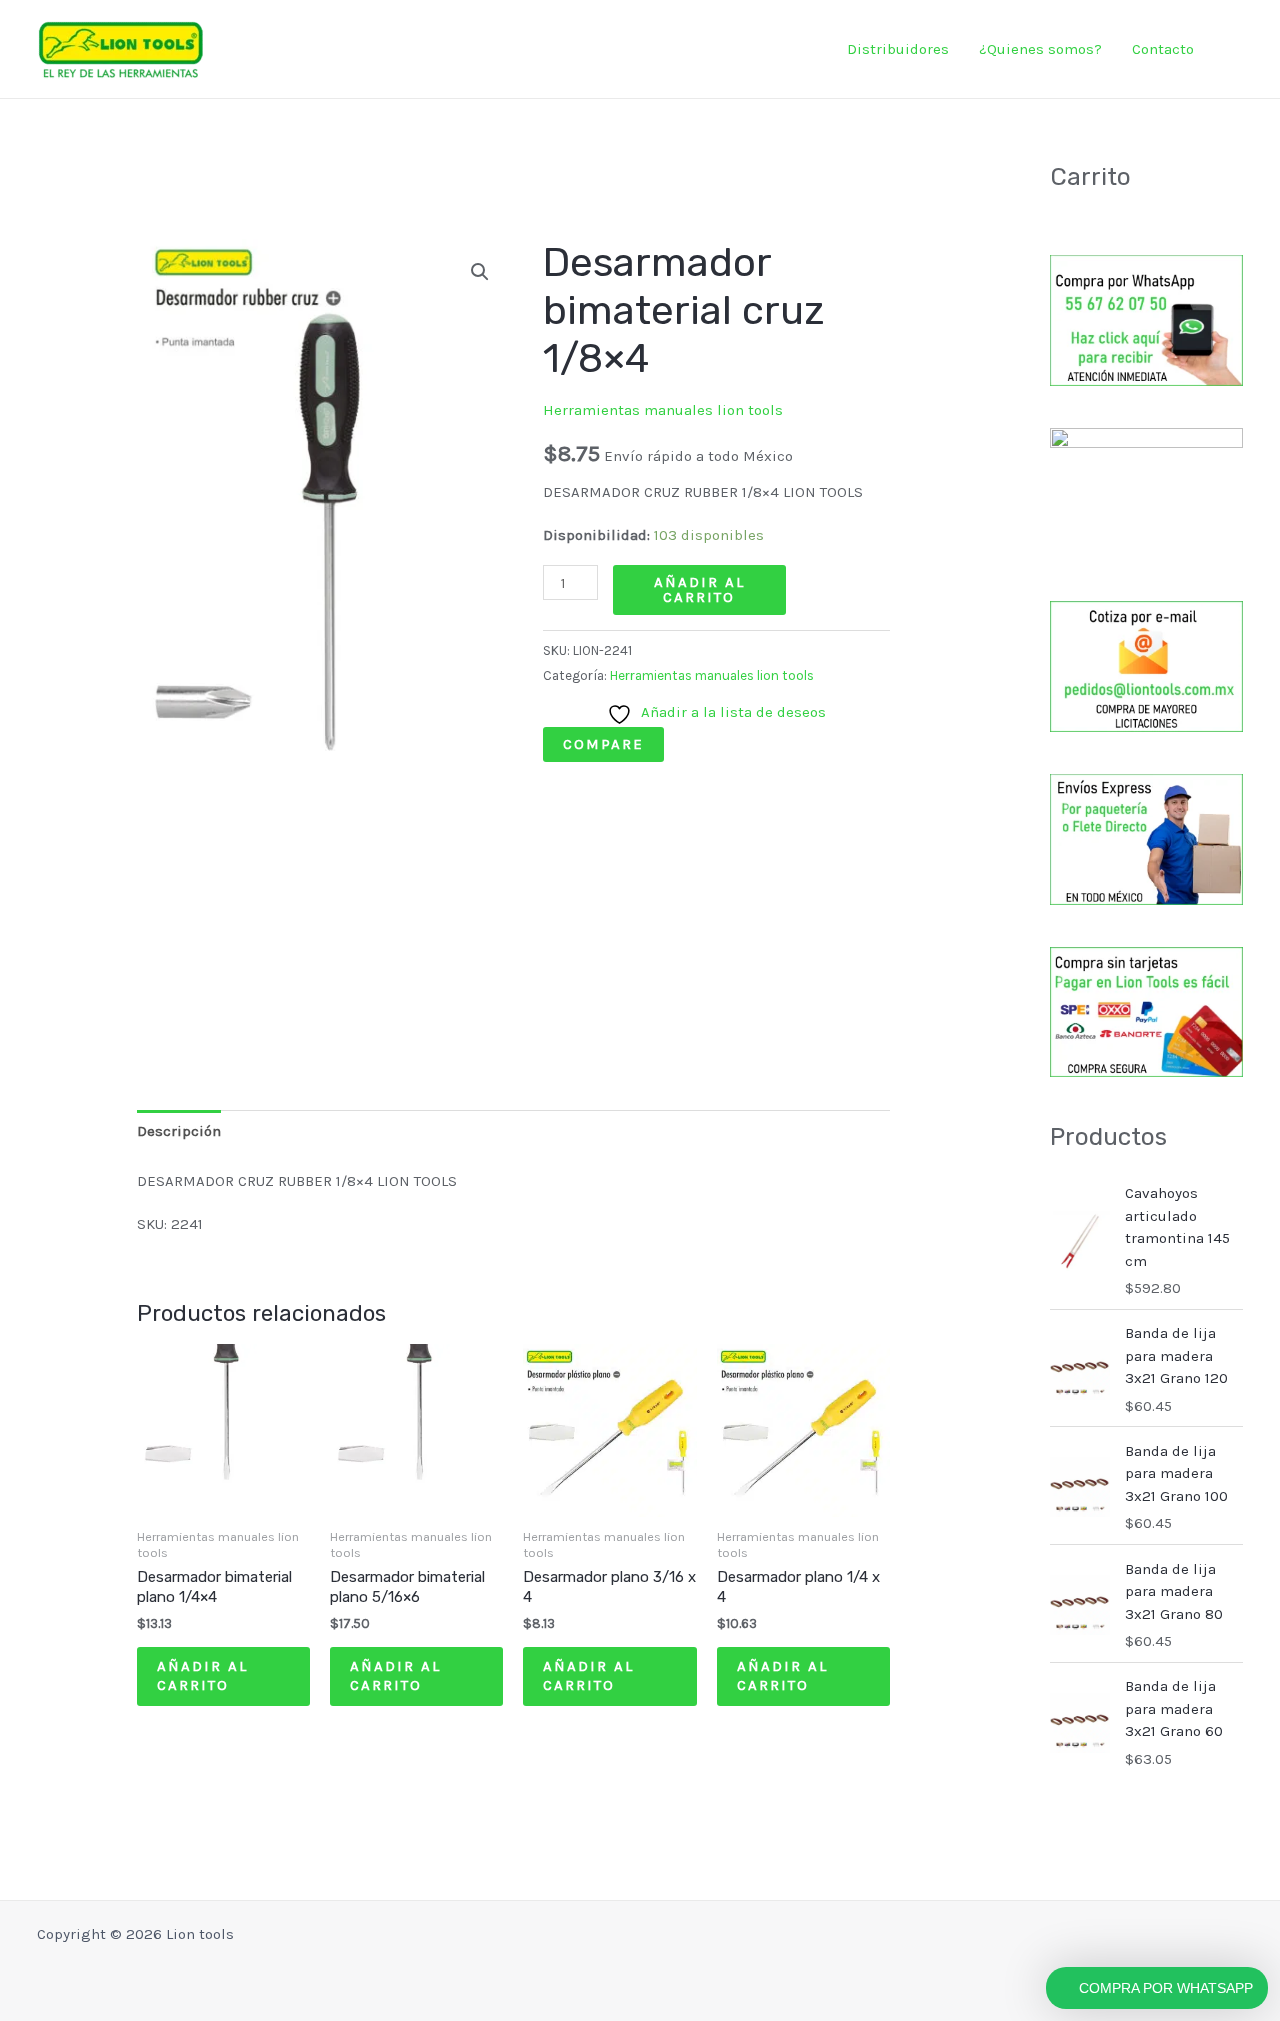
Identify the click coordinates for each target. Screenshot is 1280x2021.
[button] (1237, 49)
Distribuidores (898, 49)
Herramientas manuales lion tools (663, 410)
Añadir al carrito (699, 589)
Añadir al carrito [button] (202, 1676)
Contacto (1163, 49)
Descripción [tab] (179, 1131)
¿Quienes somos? (1040, 49)
